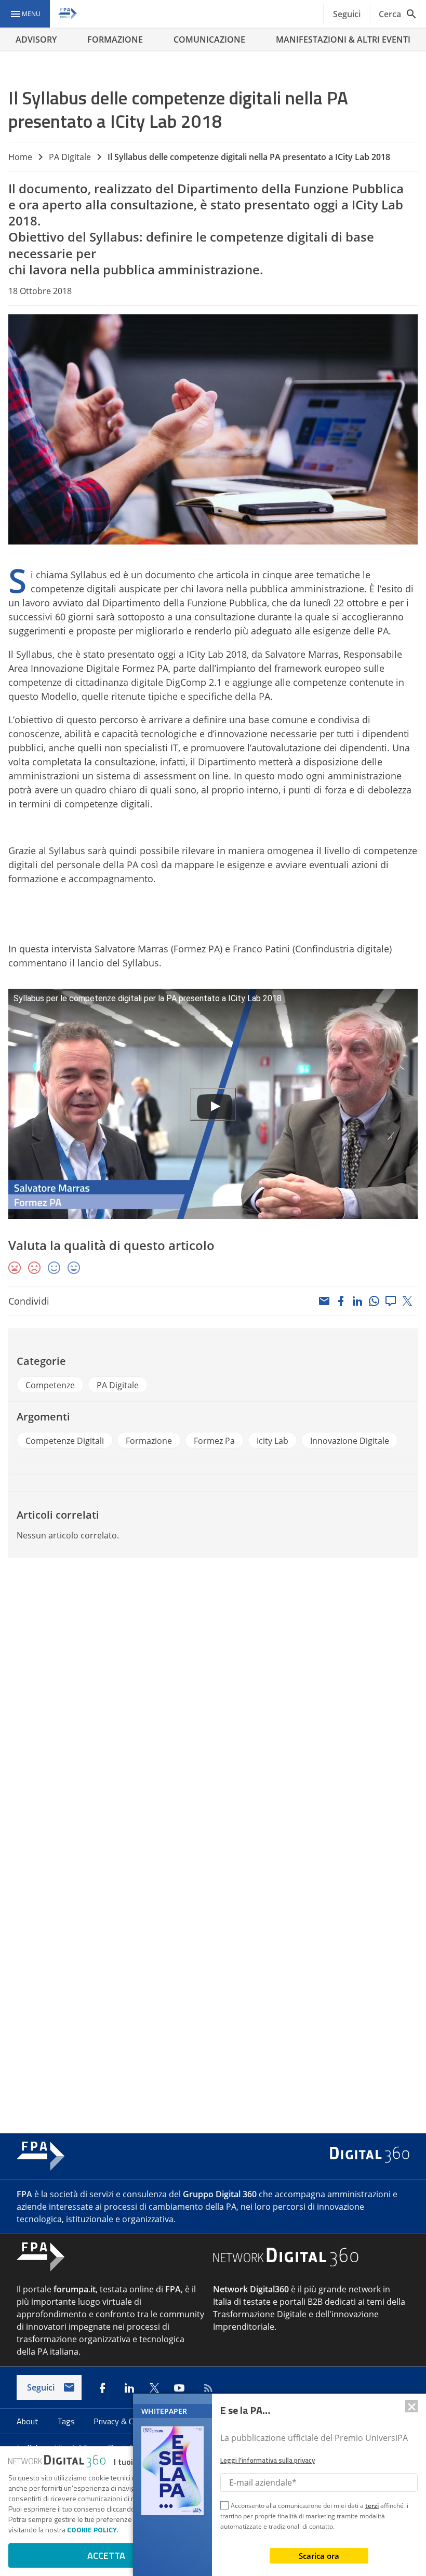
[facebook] (341, 1301)
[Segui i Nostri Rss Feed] (206, 2388)
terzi (372, 2506)
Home (20, 157)
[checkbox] (224, 2507)
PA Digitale (70, 157)
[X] (407, 1301)
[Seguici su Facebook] (102, 2388)
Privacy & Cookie (124, 2421)
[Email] (324, 1301)
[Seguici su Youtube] (179, 2388)
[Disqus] (213, 1706)
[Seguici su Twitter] (154, 2388)
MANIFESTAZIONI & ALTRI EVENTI (343, 39)
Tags (67, 2421)
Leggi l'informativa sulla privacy (268, 2460)
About (29, 2421)
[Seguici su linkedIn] (129, 2388)
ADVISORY (36, 39)
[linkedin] (357, 1301)
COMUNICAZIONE (209, 39)
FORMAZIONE (115, 39)
